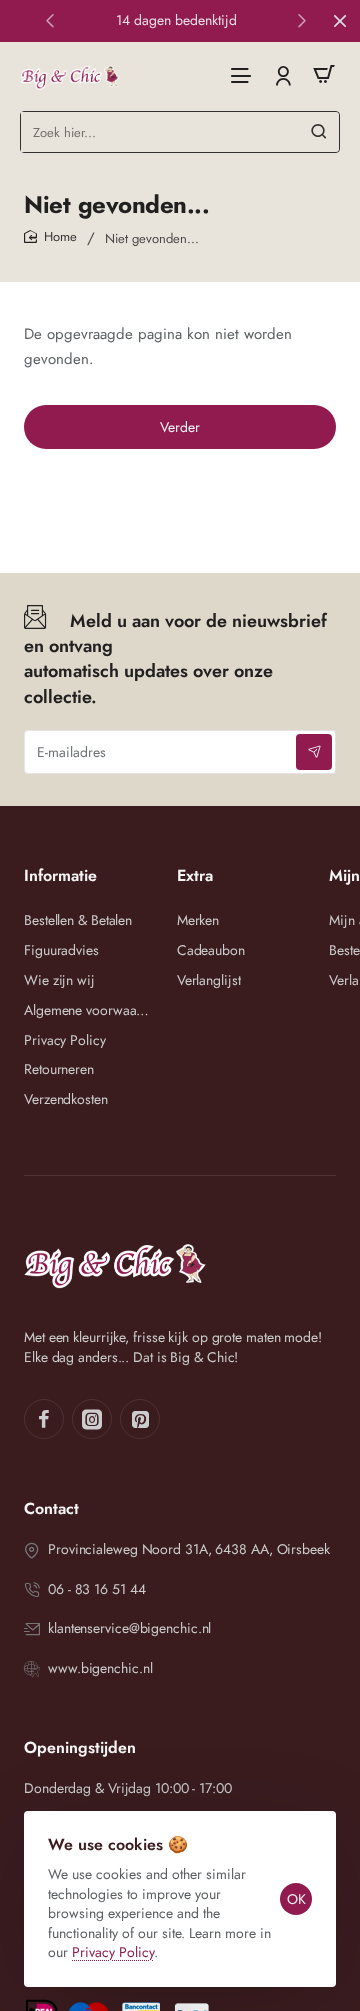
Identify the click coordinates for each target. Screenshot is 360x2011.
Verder (180, 427)
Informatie (60, 876)
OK (296, 1899)
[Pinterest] (140, 1419)
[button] (50, 20)
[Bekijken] (324, 74)
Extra (195, 876)
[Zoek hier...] (319, 132)
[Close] (340, 21)
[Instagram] (92, 1419)
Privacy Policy (113, 1952)
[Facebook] (44, 1419)
